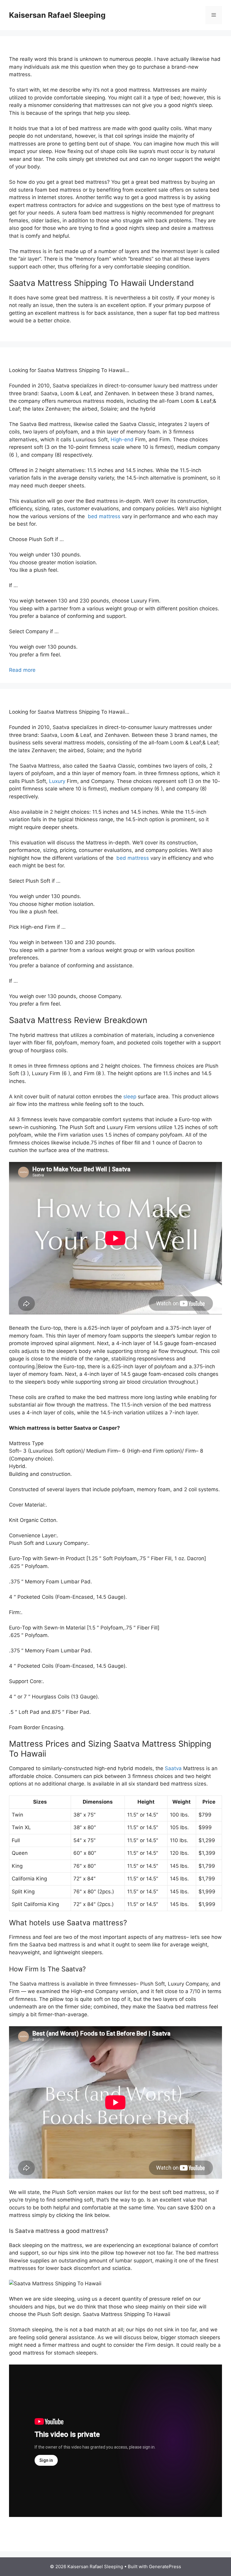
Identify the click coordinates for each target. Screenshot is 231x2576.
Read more (22, 670)
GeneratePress (165, 2567)
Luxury (57, 781)
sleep (130, 1097)
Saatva (173, 1768)
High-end (122, 440)
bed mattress (103, 516)
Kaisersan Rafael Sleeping (57, 15)
